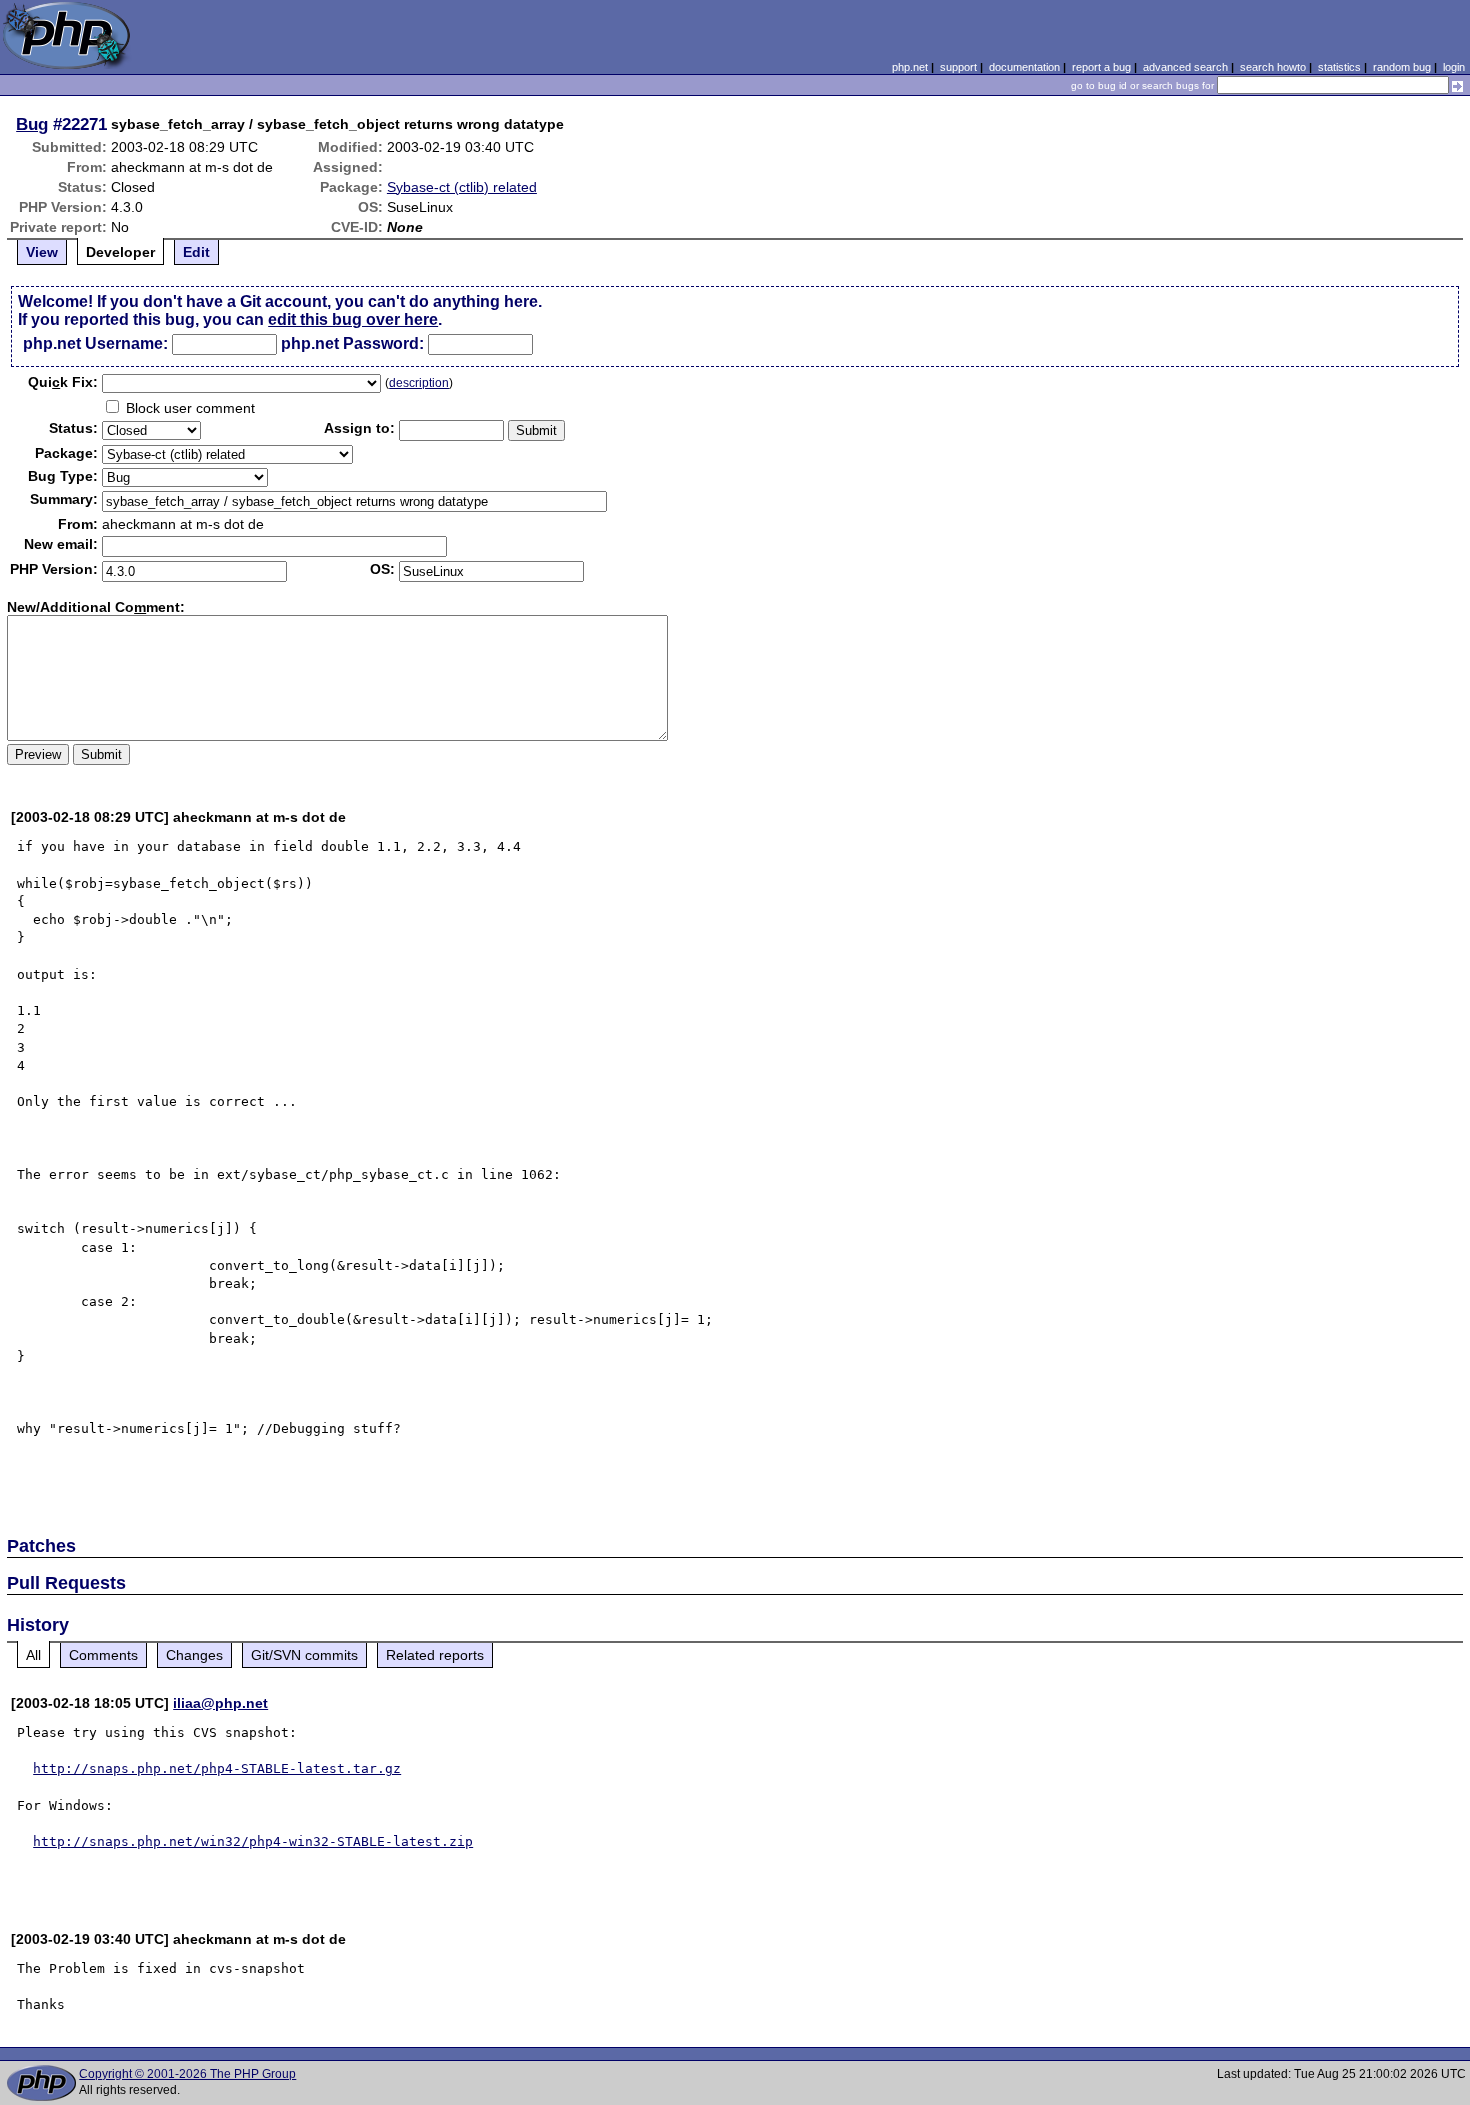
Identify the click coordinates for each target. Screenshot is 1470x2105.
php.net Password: (352, 343)
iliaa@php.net (220, 1703)
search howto (1273, 67)
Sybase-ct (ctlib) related (462, 187)
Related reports (435, 1655)
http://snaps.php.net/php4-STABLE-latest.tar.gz (217, 1768)
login (1454, 67)
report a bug (1101, 67)
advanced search (1185, 67)
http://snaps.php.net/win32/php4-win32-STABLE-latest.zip (253, 1841)
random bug (1402, 67)
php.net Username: (95, 343)
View (42, 252)
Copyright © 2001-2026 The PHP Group (187, 2074)
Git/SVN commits (304, 1655)
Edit (196, 252)
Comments (103, 1655)
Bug (32, 124)
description (419, 383)
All (33, 1655)
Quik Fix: (63, 382)
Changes (194, 1655)
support (958, 67)
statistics (1339, 67)
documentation (1024, 67)
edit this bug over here (353, 319)
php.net (910, 67)
